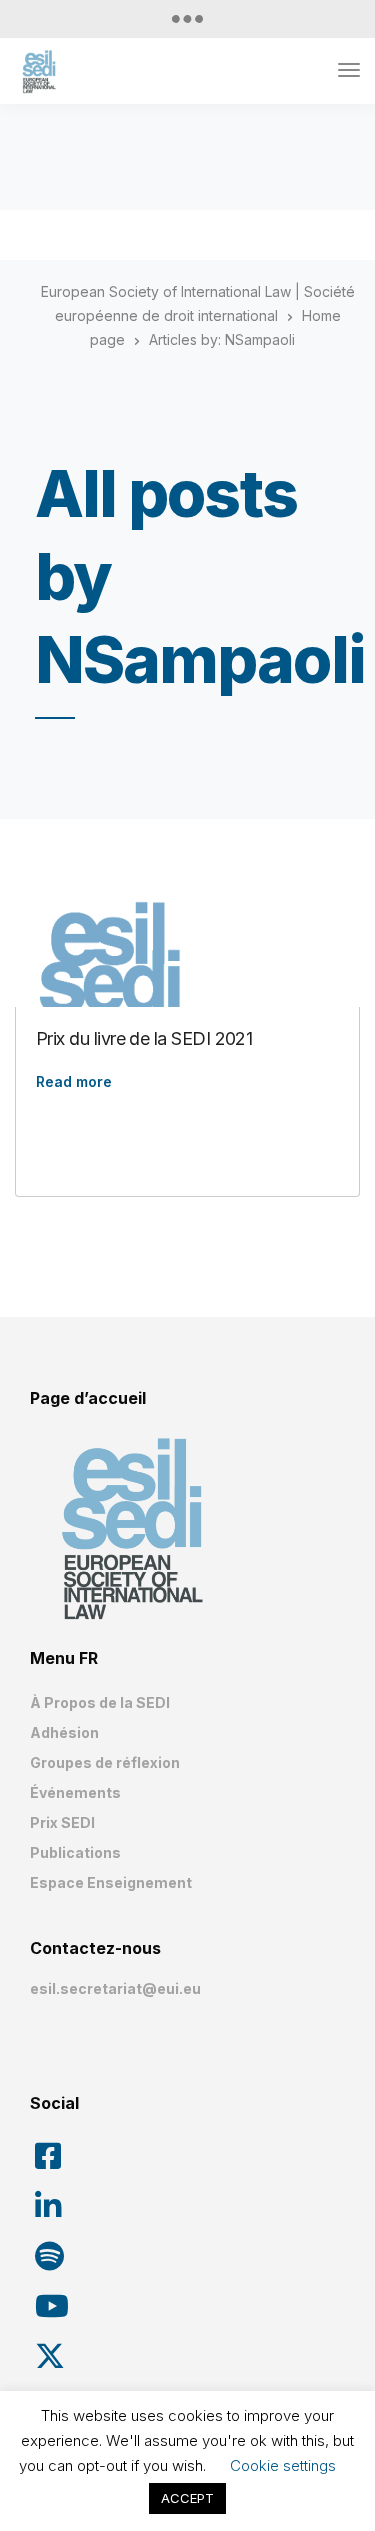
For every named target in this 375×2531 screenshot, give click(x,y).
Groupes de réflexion (105, 1762)
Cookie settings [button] (283, 2465)
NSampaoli (260, 339)
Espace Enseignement (111, 1882)
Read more (74, 1082)
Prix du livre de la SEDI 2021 (144, 1038)
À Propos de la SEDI (100, 1702)
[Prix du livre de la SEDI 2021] (187, 994)
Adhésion (64, 1732)
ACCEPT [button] (187, 2498)
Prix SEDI (62, 1822)
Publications (75, 1852)
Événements (75, 1792)
